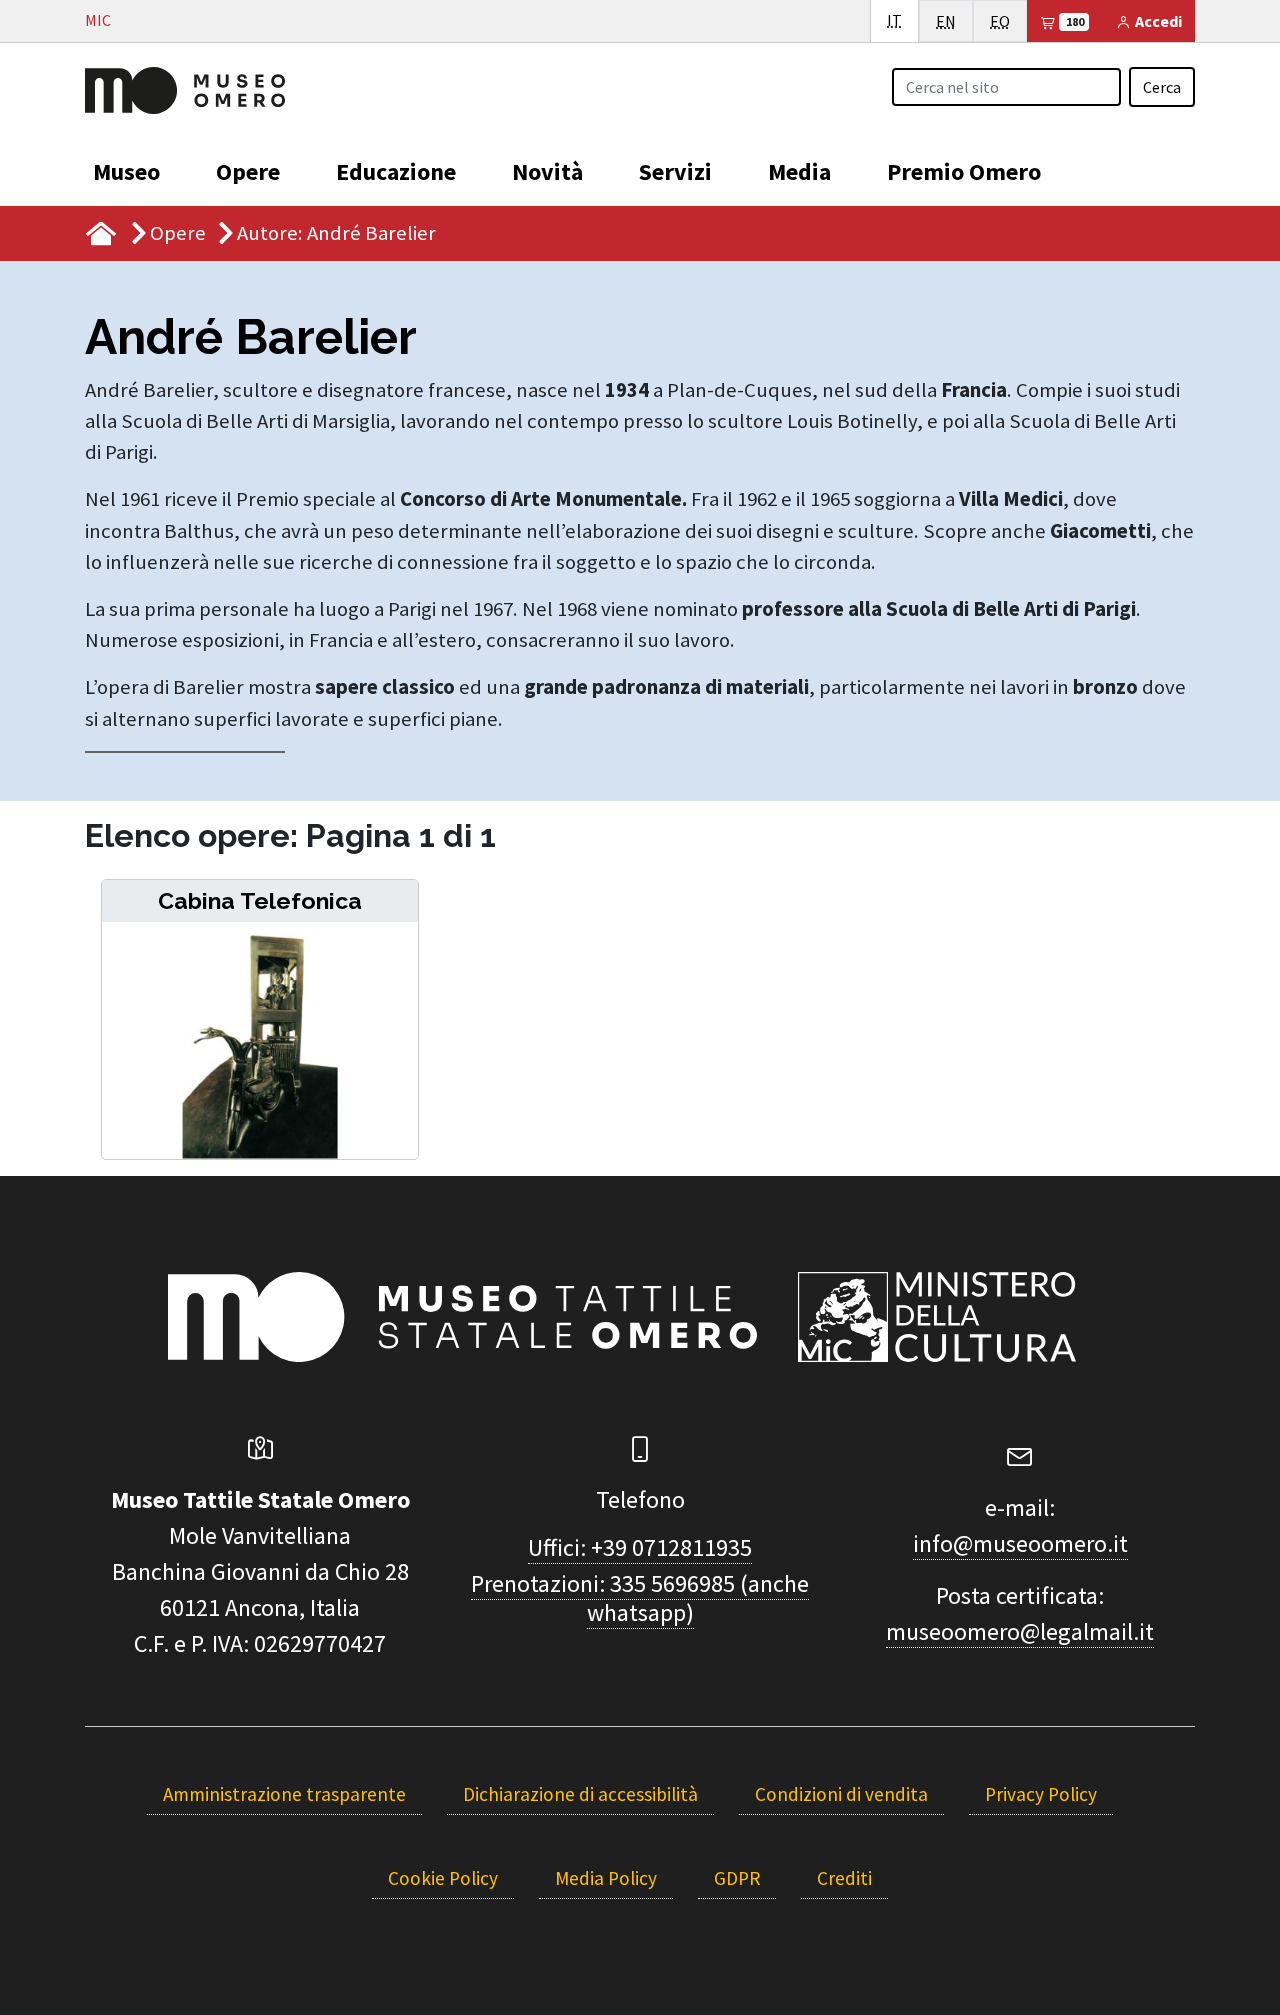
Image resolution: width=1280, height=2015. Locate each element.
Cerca (1162, 87)
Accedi (1157, 21)
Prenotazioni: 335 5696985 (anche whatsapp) (640, 1598)
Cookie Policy (443, 1878)
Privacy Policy (1041, 1794)
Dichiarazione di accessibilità (580, 1794)
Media (799, 171)
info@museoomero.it (1020, 1543)
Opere (248, 171)
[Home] (185, 88)
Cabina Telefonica (260, 900)
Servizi (675, 171)
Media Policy (606, 1878)
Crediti (844, 1878)
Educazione (396, 171)
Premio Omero (964, 171)
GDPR (737, 1878)
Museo (126, 171)
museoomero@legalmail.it (1020, 1631)
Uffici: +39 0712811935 (640, 1547)
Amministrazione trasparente (284, 1794)
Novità (547, 171)
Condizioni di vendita (841, 1794)
